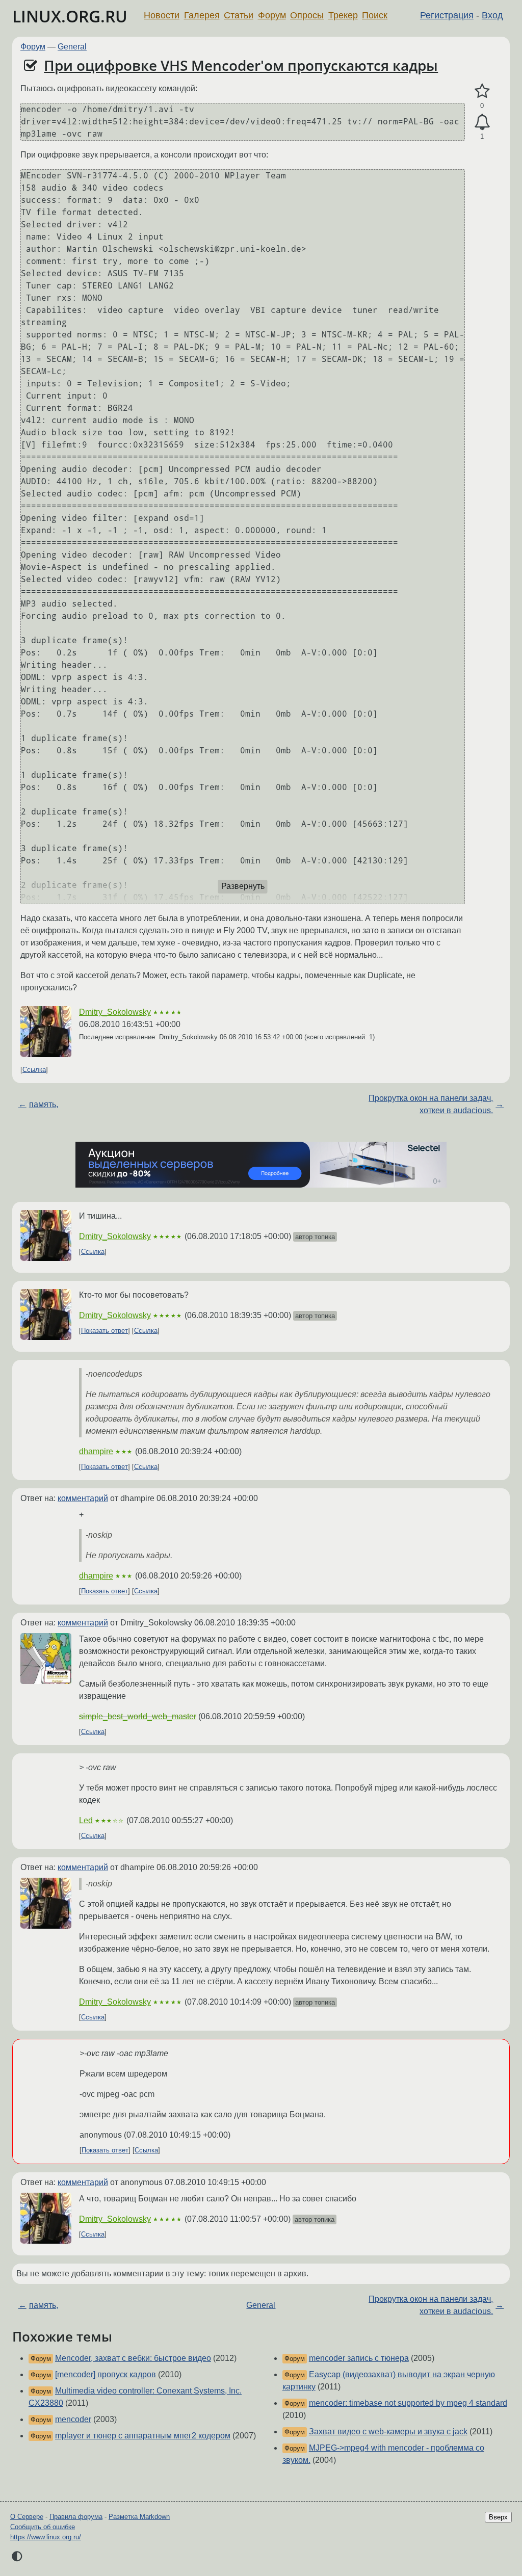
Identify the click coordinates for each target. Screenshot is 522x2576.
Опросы (307, 15)
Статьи (239, 15)
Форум (272, 15)
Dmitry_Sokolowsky (115, 1012)
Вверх (498, 2517)
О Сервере (27, 2517)
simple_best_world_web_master (138, 1716)
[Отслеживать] (482, 122)
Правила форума (76, 2517)
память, (44, 1104)
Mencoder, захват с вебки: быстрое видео (133, 2358)
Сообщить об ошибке (43, 2527)
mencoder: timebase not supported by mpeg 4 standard (408, 2403)
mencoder (73, 2419)
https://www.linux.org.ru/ (46, 2537)
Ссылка (34, 1070)
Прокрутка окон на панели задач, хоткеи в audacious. (431, 1104)
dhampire (96, 1451)
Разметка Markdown (139, 2517)
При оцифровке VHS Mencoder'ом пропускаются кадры (241, 65)
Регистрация (447, 15)
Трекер (343, 15)
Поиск (375, 15)
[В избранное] (482, 91)
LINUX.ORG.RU (70, 16)
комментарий (83, 1498)
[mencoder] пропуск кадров (106, 2374)
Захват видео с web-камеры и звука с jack (388, 2432)
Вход (492, 15)
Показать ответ (105, 1331)
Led (86, 1820)
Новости (162, 15)
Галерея (202, 15)
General (72, 47)
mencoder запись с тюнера (359, 2358)
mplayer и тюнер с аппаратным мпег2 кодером (143, 2436)
